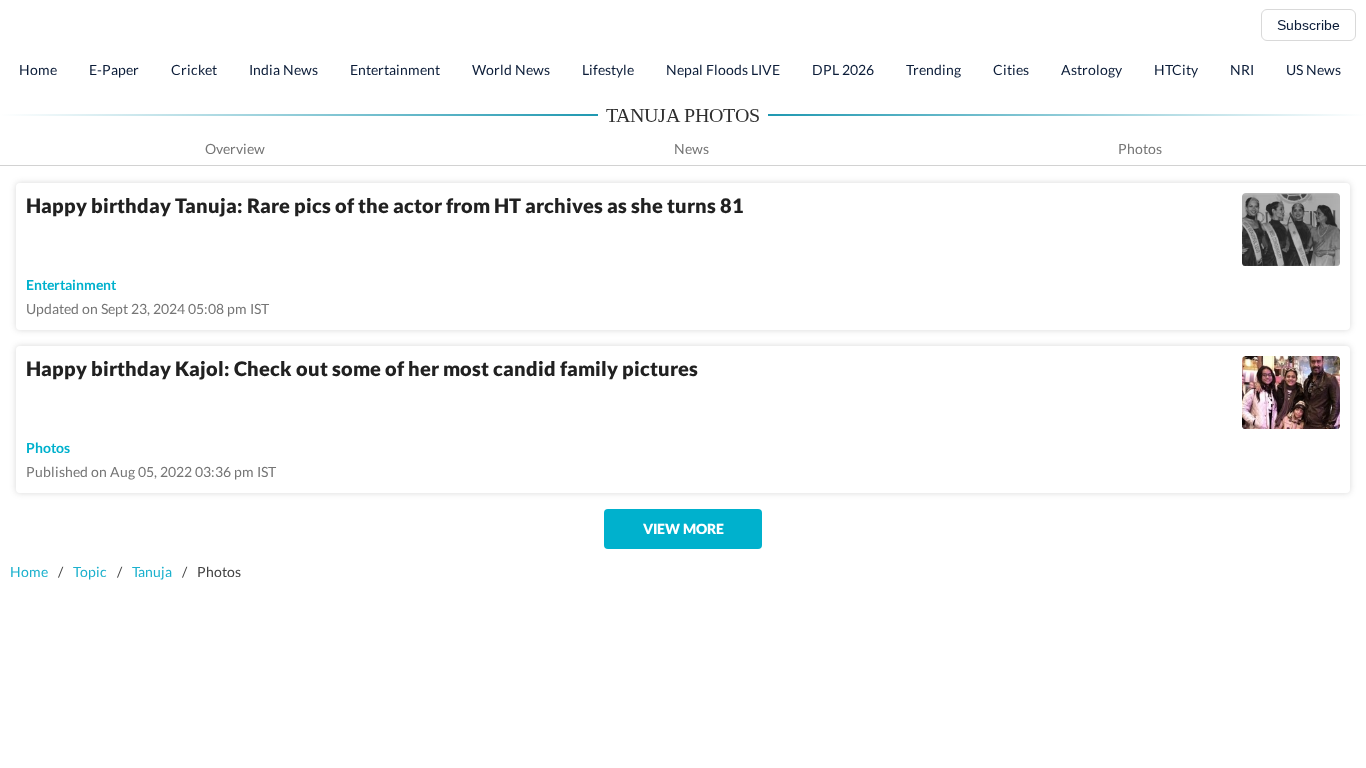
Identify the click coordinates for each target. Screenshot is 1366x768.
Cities (1011, 69)
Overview (235, 148)
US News (1313, 69)
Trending (933, 69)
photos (48, 447)
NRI (1242, 69)
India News (283, 69)
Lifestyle (608, 69)
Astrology (1091, 69)
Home (38, 69)
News (691, 148)
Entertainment (395, 69)
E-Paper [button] (114, 69)
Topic (90, 571)
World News (511, 69)
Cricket (194, 69)
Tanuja (152, 571)
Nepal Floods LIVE (723, 69)
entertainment (71, 284)
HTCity (1176, 69)
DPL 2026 (843, 69)
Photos (1140, 148)
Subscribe (1308, 25)
